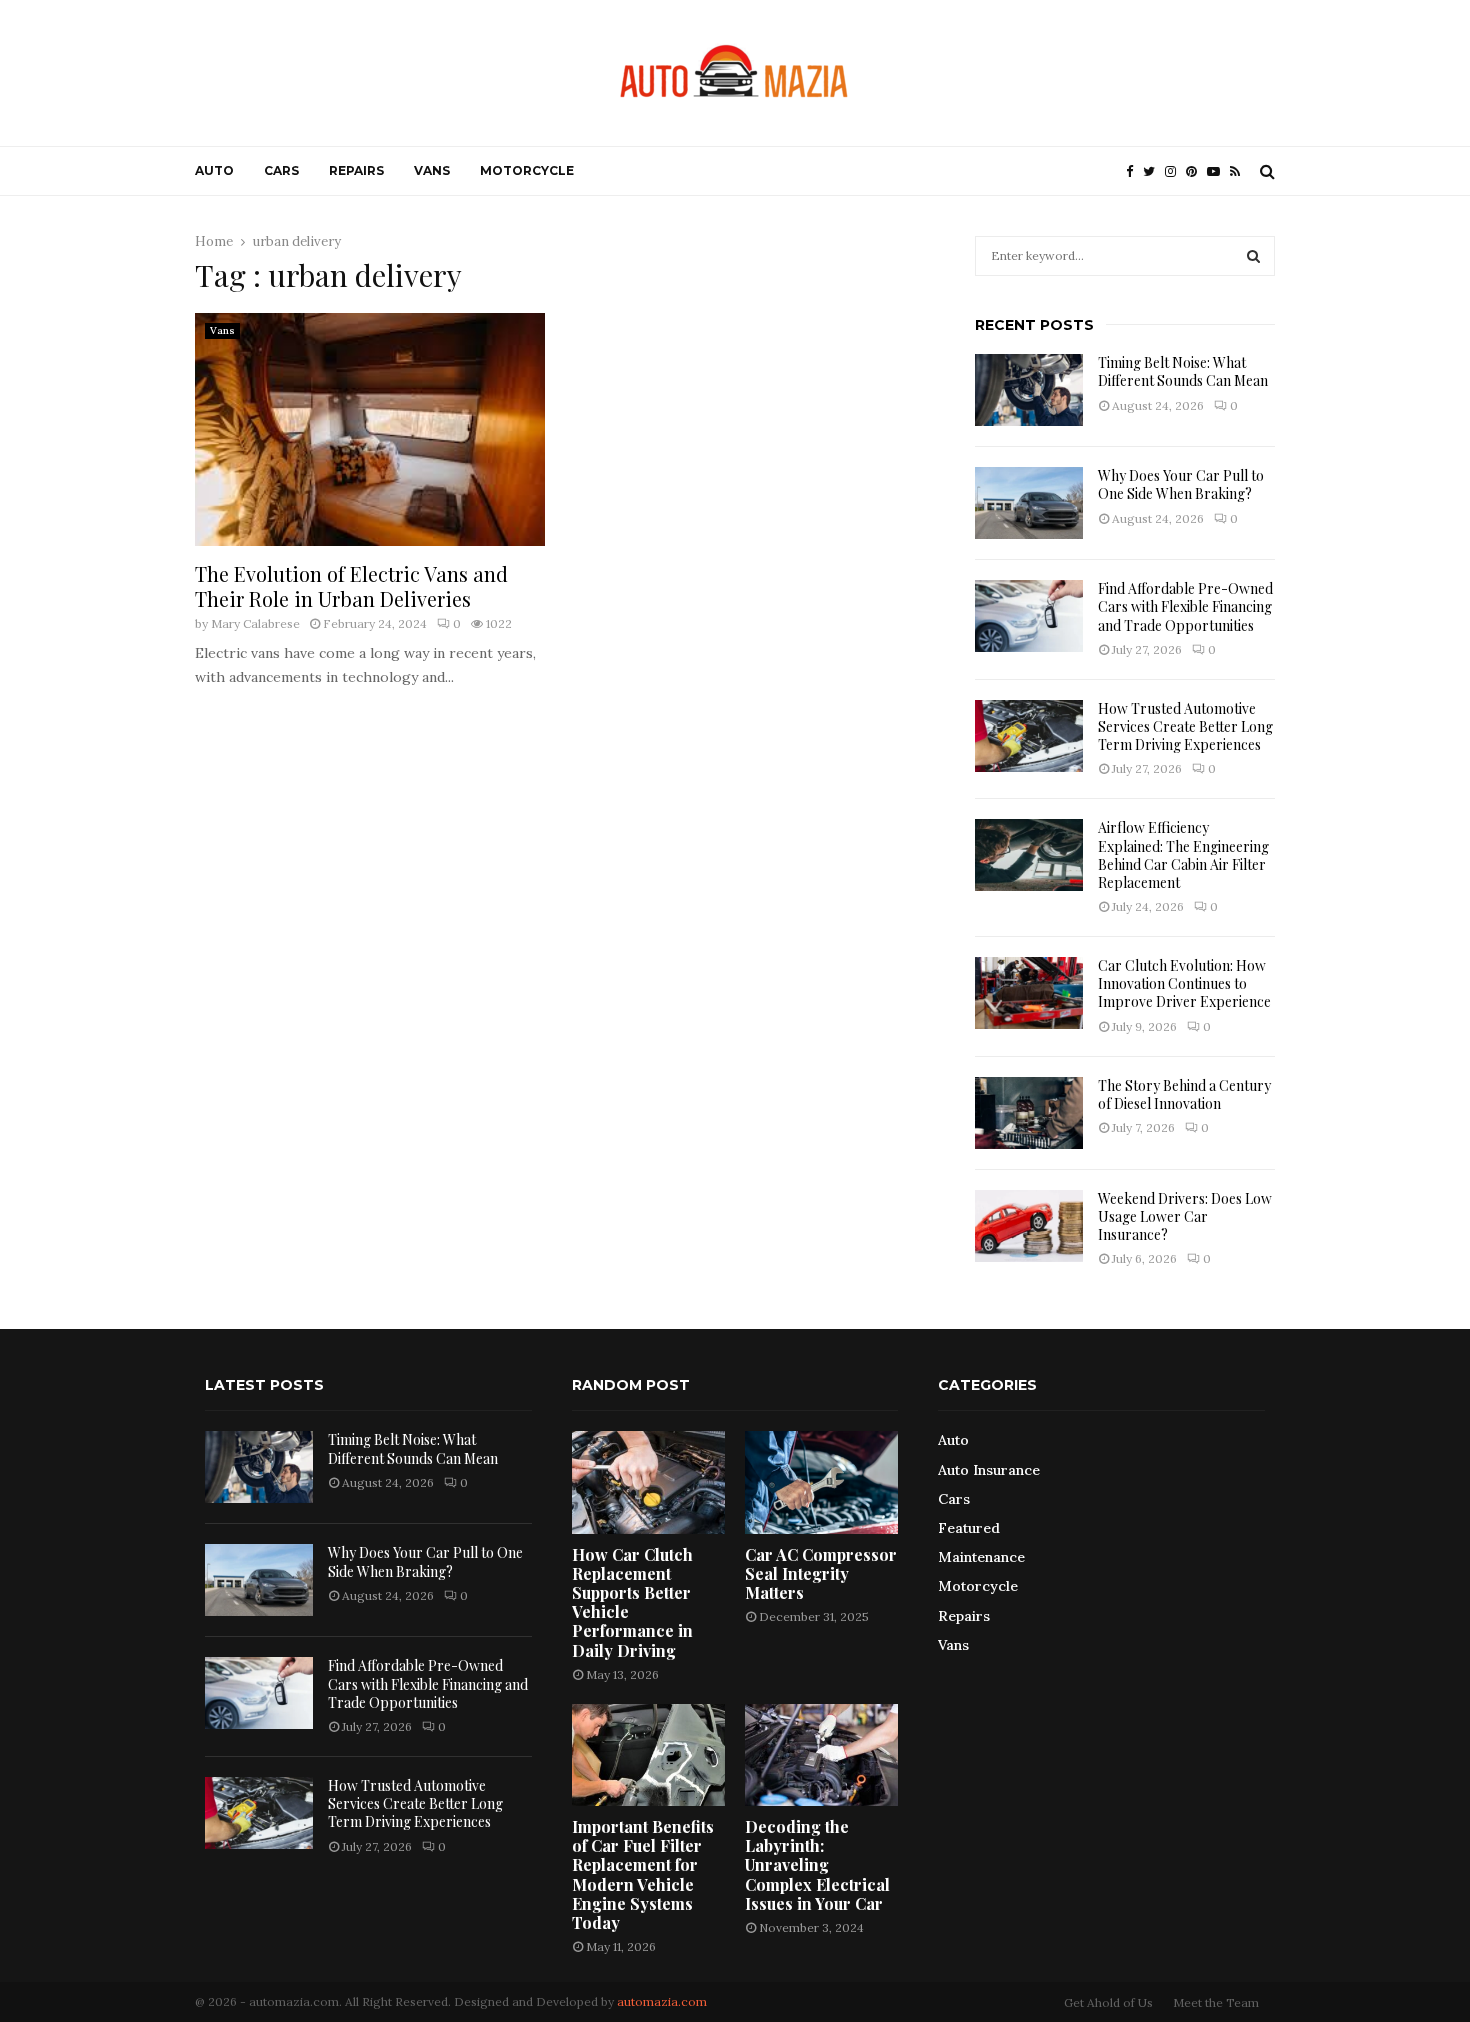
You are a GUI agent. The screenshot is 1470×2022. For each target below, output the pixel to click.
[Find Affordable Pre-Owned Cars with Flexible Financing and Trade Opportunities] (1029, 616)
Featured (969, 1528)
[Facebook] (1134, 171)
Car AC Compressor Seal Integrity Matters (821, 1573)
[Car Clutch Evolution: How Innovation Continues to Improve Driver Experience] (1029, 993)
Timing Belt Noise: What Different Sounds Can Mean (1183, 371)
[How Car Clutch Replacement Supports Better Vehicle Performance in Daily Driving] (648, 1482)
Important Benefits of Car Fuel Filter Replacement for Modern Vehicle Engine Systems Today (643, 1874)
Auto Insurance (989, 1470)
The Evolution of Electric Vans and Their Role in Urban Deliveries (351, 586)
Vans (432, 170)
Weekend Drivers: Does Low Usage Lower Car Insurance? (1185, 1216)
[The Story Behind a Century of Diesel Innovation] (1029, 1113)
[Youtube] (1218, 171)
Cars (281, 170)
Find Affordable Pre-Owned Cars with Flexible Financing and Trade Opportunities (1185, 606)
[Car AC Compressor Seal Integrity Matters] (821, 1482)
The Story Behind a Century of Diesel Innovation (1184, 1094)
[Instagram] (1175, 171)
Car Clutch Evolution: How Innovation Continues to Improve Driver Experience (1184, 983)
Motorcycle (527, 170)
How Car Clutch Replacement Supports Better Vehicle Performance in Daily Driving (632, 1602)
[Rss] (1240, 171)
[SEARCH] (1253, 256)
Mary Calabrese (255, 623)
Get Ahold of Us (1108, 2002)
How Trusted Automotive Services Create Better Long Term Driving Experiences (1185, 726)
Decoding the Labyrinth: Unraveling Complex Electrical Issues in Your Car (817, 1865)
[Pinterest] (1196, 171)
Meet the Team (1216, 2002)
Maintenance (981, 1557)
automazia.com (662, 2001)
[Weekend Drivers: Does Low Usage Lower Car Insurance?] (1029, 1226)
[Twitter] (1154, 171)
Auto (214, 170)
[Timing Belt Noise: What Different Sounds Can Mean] (1029, 390)
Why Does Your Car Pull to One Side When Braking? (1181, 484)
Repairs (356, 170)
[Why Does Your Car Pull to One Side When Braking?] (1029, 503)
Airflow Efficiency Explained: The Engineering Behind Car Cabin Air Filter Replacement (1183, 855)
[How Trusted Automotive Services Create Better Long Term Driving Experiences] (1029, 736)
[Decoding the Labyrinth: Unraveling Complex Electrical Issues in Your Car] (821, 1755)
